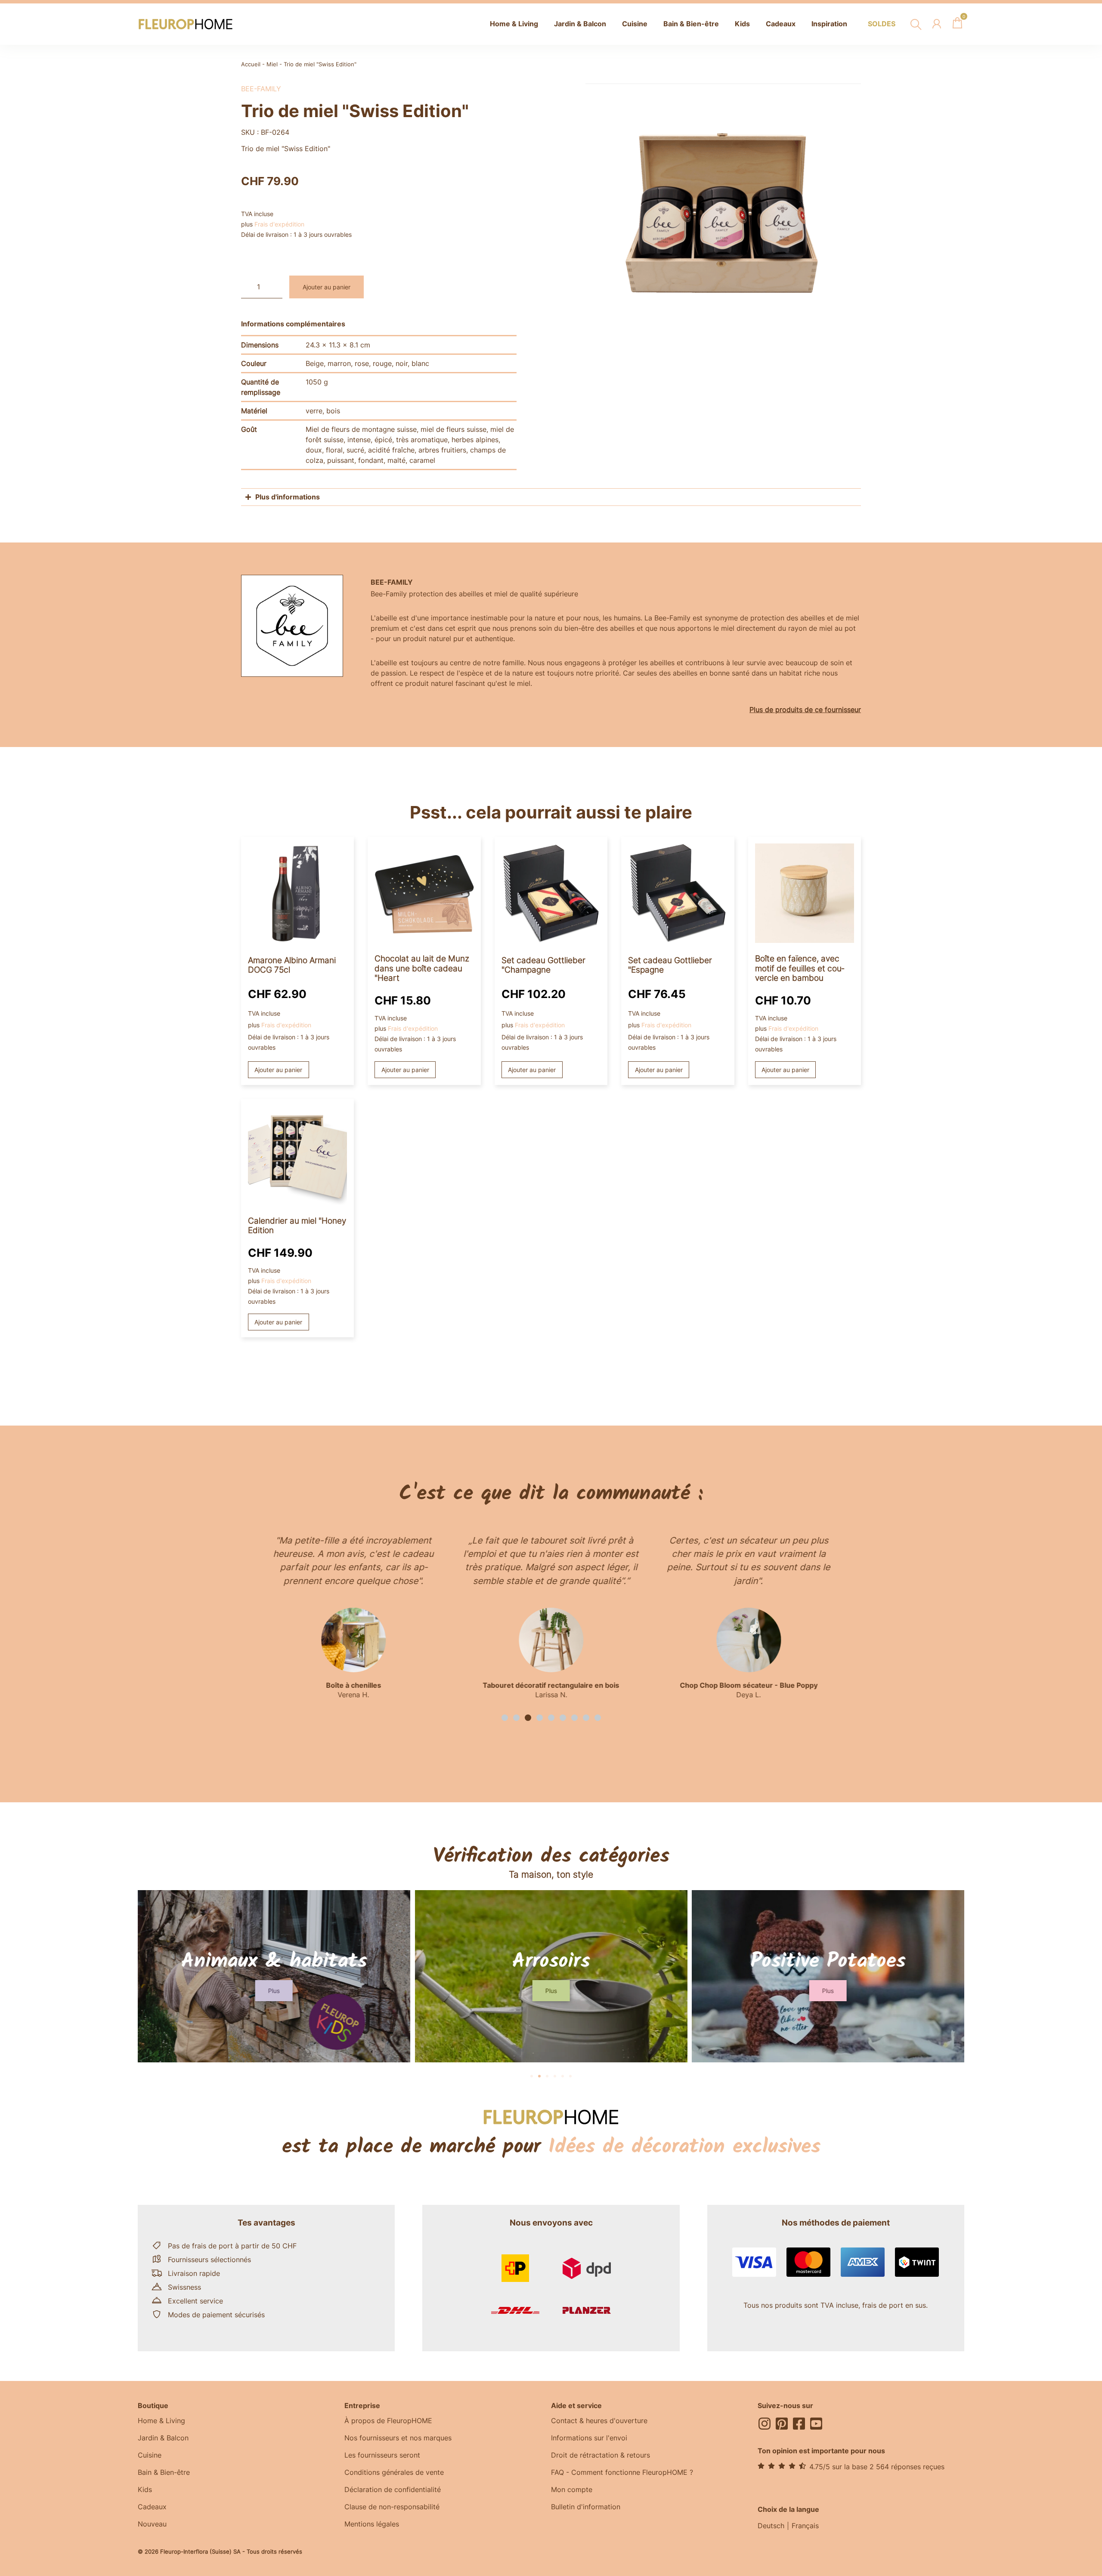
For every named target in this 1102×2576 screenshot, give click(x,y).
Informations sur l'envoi (589, 2438)
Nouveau (152, 2524)
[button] (505, 1718)
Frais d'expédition (279, 224)
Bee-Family (261, 89)
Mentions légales (372, 2524)
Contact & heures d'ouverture (599, 2421)
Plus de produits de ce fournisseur (805, 710)
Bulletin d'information (586, 2507)
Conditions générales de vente (394, 2472)
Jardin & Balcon (163, 2438)
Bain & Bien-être (164, 2472)
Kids (145, 2489)
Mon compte (572, 2489)
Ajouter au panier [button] (278, 1070)
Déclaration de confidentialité (393, 2489)
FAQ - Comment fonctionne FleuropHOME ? (622, 2472)
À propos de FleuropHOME (388, 2421)
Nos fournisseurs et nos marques (398, 2438)
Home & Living (161, 2421)
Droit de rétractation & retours (601, 2455)
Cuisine (150, 2455)
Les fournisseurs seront (382, 2455)
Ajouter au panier (327, 287)
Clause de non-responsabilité (392, 2507)
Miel (272, 64)
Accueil (251, 64)
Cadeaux (152, 2507)
